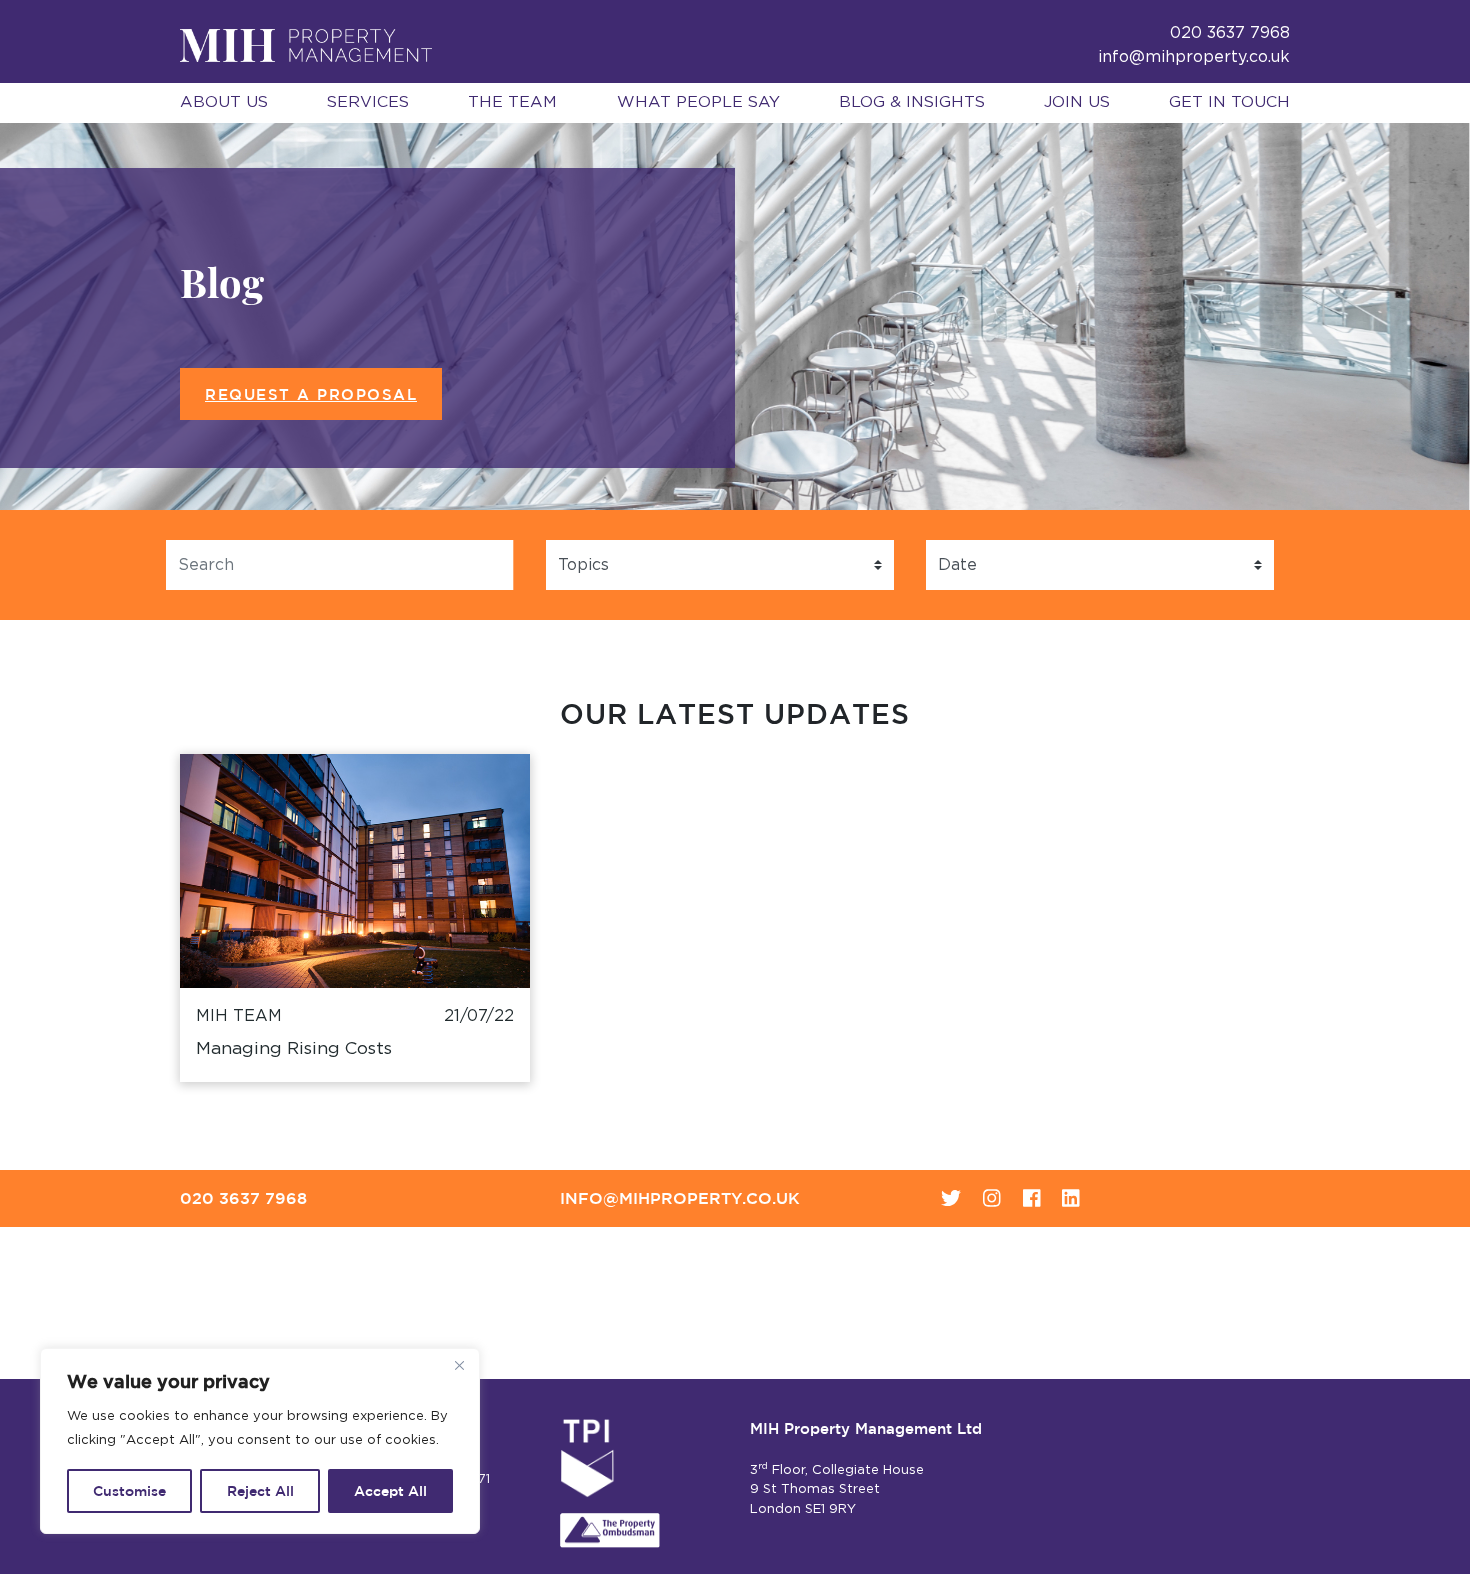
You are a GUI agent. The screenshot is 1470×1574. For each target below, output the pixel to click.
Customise (129, 1491)
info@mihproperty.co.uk (1194, 57)
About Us (224, 102)
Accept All (390, 1491)
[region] (260, 1441)
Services (368, 102)
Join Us (1077, 102)
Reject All (260, 1491)
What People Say (698, 102)
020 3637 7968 (243, 1198)
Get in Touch (1229, 102)
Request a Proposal (311, 394)
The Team (512, 102)
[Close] (459, 1365)
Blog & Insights (912, 102)
